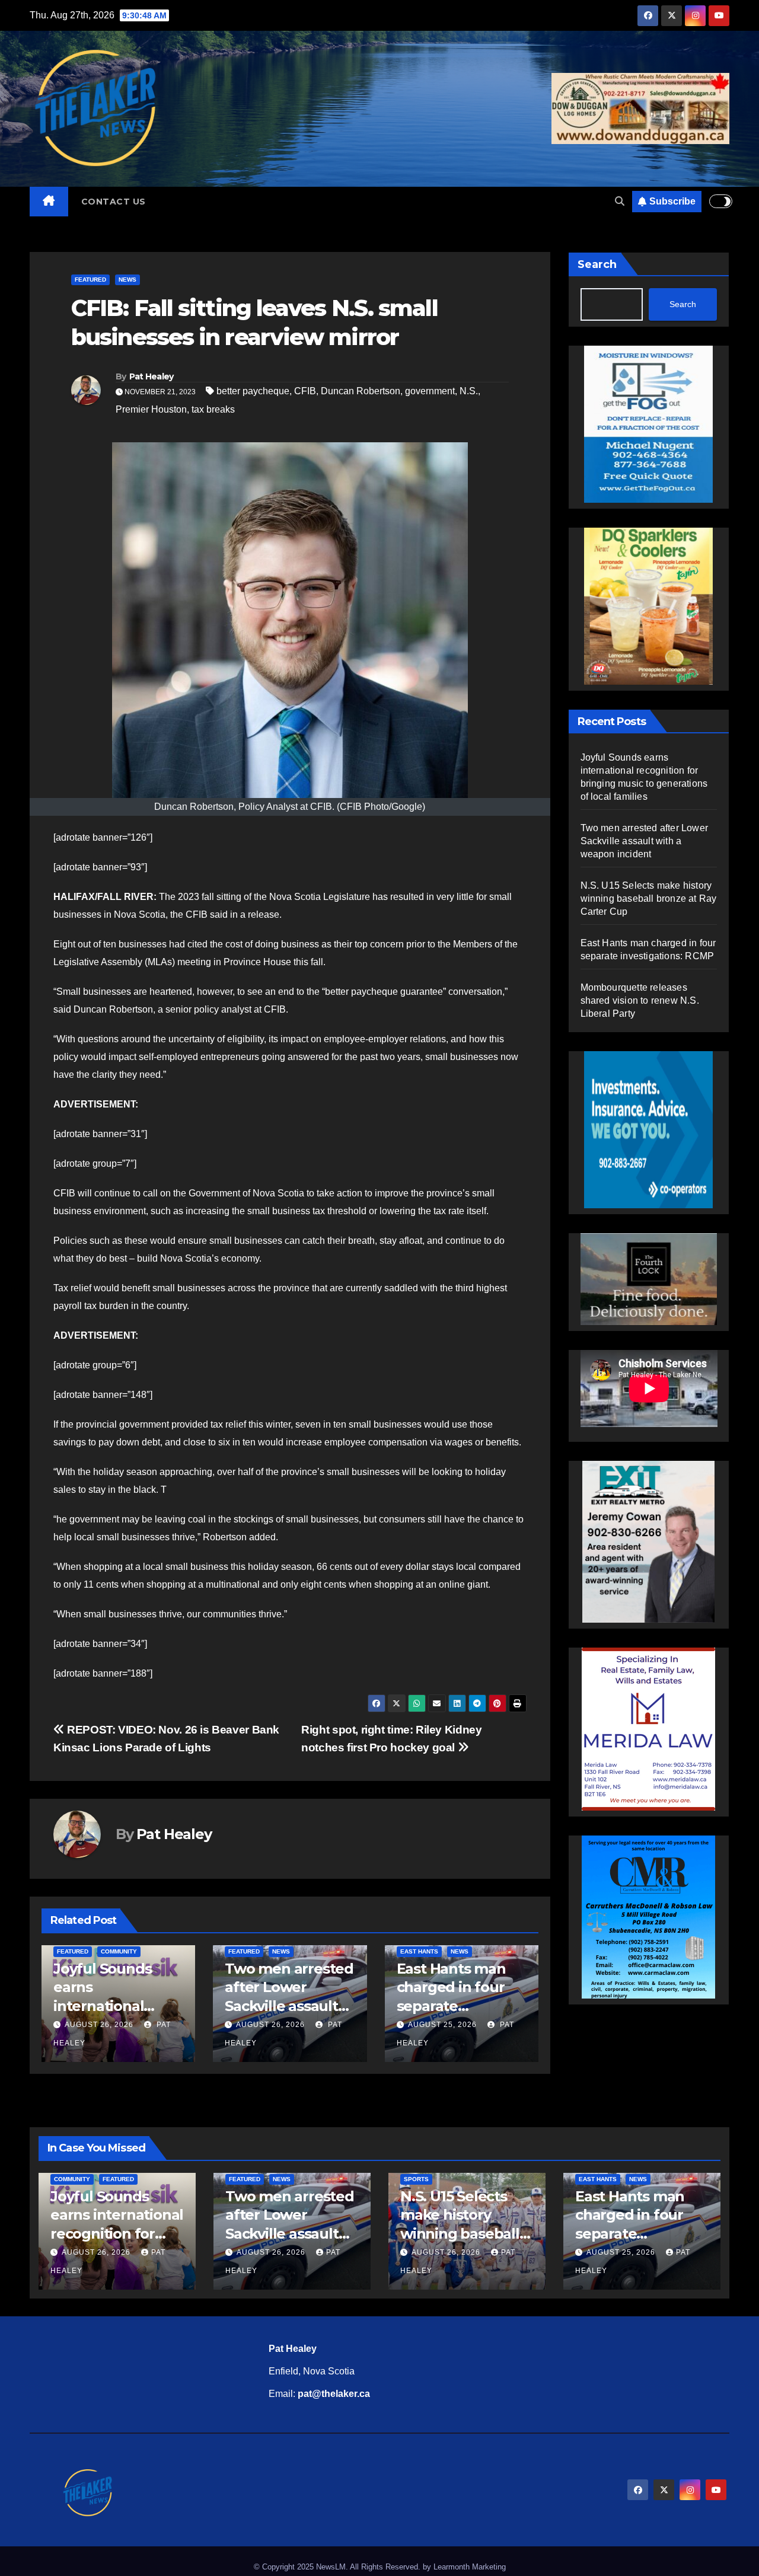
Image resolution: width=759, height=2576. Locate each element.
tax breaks (213, 409)
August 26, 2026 (99, 2025)
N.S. (469, 391)
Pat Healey (152, 376)
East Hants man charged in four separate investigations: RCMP (451, 2006)
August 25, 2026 (442, 2025)
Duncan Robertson (361, 391)
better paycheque (253, 391)
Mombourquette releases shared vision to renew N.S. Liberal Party (640, 1000)
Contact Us (114, 202)
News (127, 280)
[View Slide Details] (649, 1272)
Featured (90, 280)
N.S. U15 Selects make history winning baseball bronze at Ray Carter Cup (649, 898)
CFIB (305, 391)
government (430, 391)
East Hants (419, 1951)
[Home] (49, 202)
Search (597, 264)
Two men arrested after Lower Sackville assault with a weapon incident (289, 2006)
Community (119, 1951)
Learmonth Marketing (470, 2567)
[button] (620, 201)
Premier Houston (151, 409)
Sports (416, 2179)
